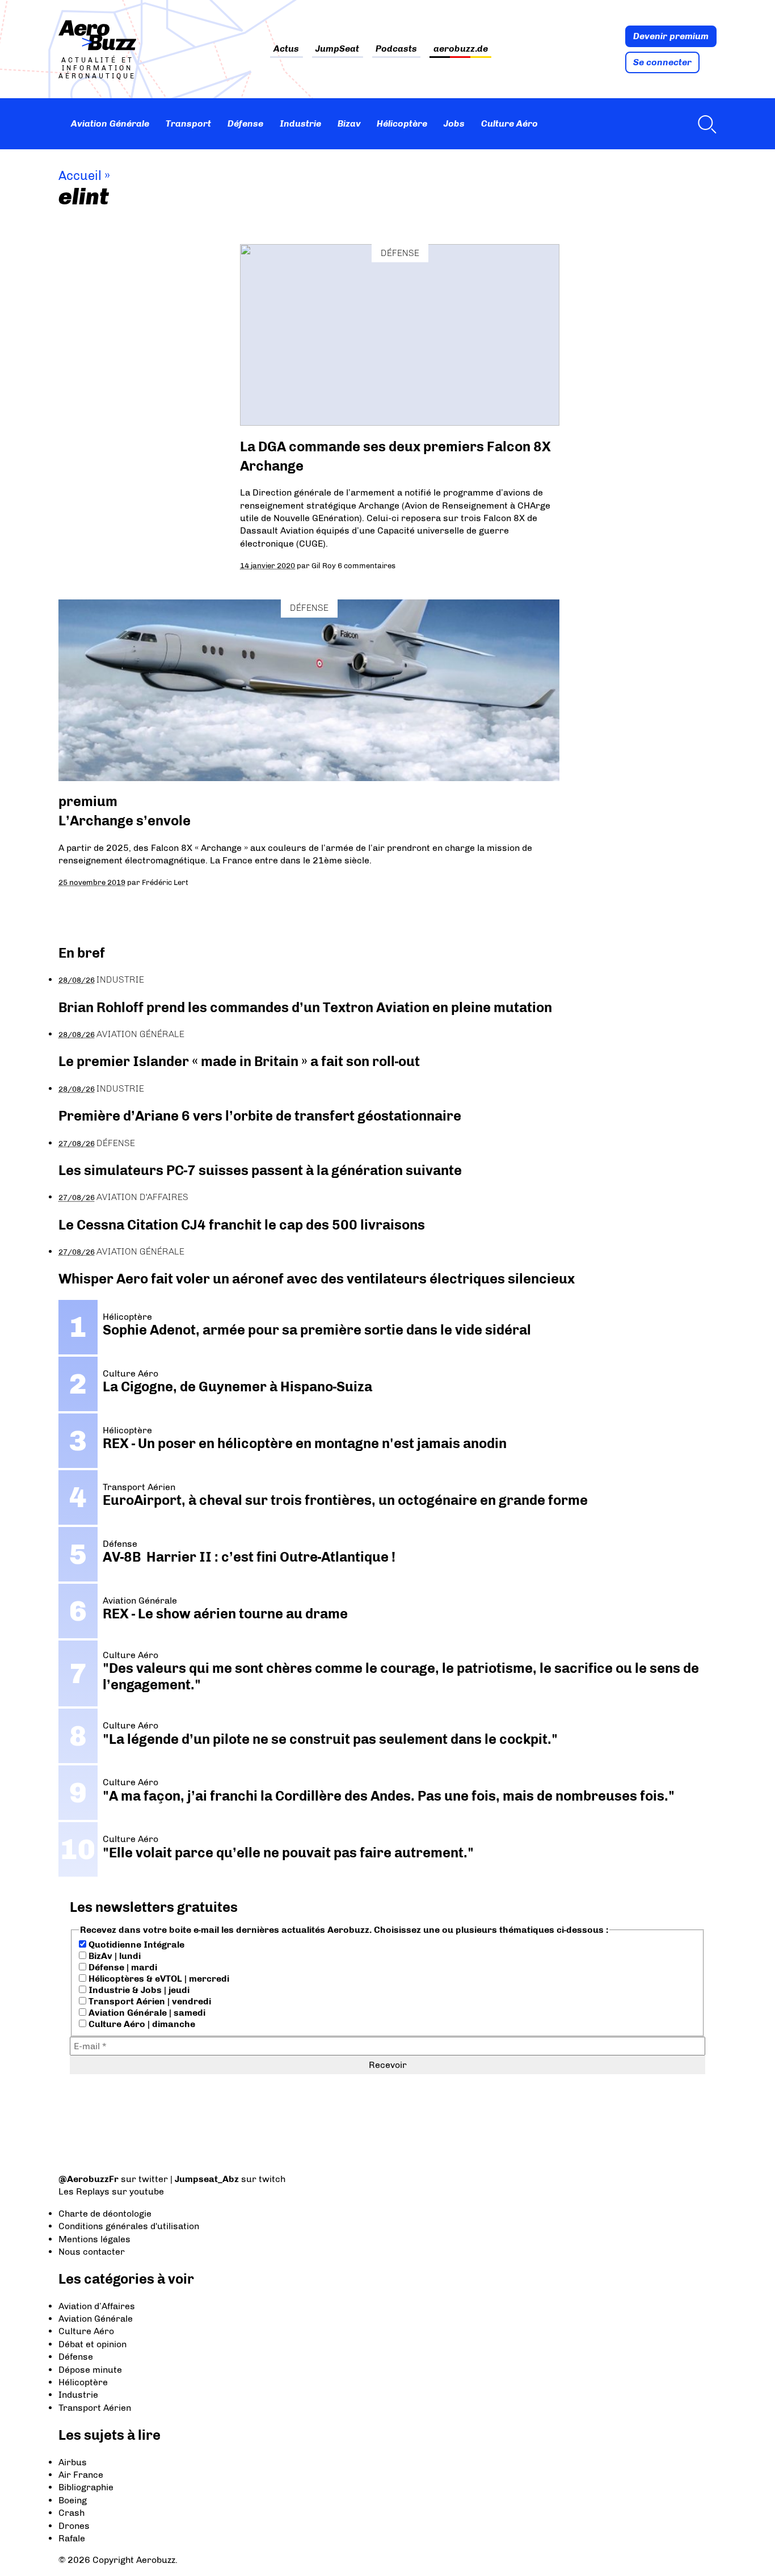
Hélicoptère (402, 123)
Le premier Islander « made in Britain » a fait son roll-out (239, 1061)
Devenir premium (671, 36)
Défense (245, 123)
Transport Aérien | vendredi (149, 2001)
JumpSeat (337, 49)
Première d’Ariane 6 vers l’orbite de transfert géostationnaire (260, 1116)
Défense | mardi (122, 1967)
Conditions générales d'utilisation (129, 2226)
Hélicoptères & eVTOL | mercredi (158, 1979)
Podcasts (396, 49)
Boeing (73, 2500)
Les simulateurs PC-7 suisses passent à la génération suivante (260, 1170)
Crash (71, 2513)
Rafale (72, 2538)
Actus (286, 49)
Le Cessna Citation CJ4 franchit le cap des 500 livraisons (242, 1225)
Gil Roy (324, 565)
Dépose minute (90, 2370)
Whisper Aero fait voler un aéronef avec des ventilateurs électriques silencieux (317, 1279)
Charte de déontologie (105, 2214)
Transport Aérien (95, 2408)
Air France (81, 2475)
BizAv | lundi (113, 1956)
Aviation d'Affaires (142, 1197)
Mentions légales (94, 2239)
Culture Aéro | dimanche (141, 2024)
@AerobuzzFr (89, 2179)
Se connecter (662, 62)
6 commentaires (367, 565)
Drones (74, 2526)
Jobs (454, 123)
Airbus (73, 2462)
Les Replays (84, 2191)
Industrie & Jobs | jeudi (138, 1990)
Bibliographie (86, 2487)
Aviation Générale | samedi (146, 2013)
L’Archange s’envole (125, 821)
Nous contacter (92, 2252)
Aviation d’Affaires (97, 2306)
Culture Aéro (509, 123)
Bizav (349, 123)
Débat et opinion (92, 2344)
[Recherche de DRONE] (704, 124)
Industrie (300, 123)
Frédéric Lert (165, 882)
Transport (188, 123)
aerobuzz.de (461, 49)
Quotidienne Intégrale (135, 1944)
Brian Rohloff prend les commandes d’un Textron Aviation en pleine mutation (305, 1007)
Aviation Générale (110, 123)
